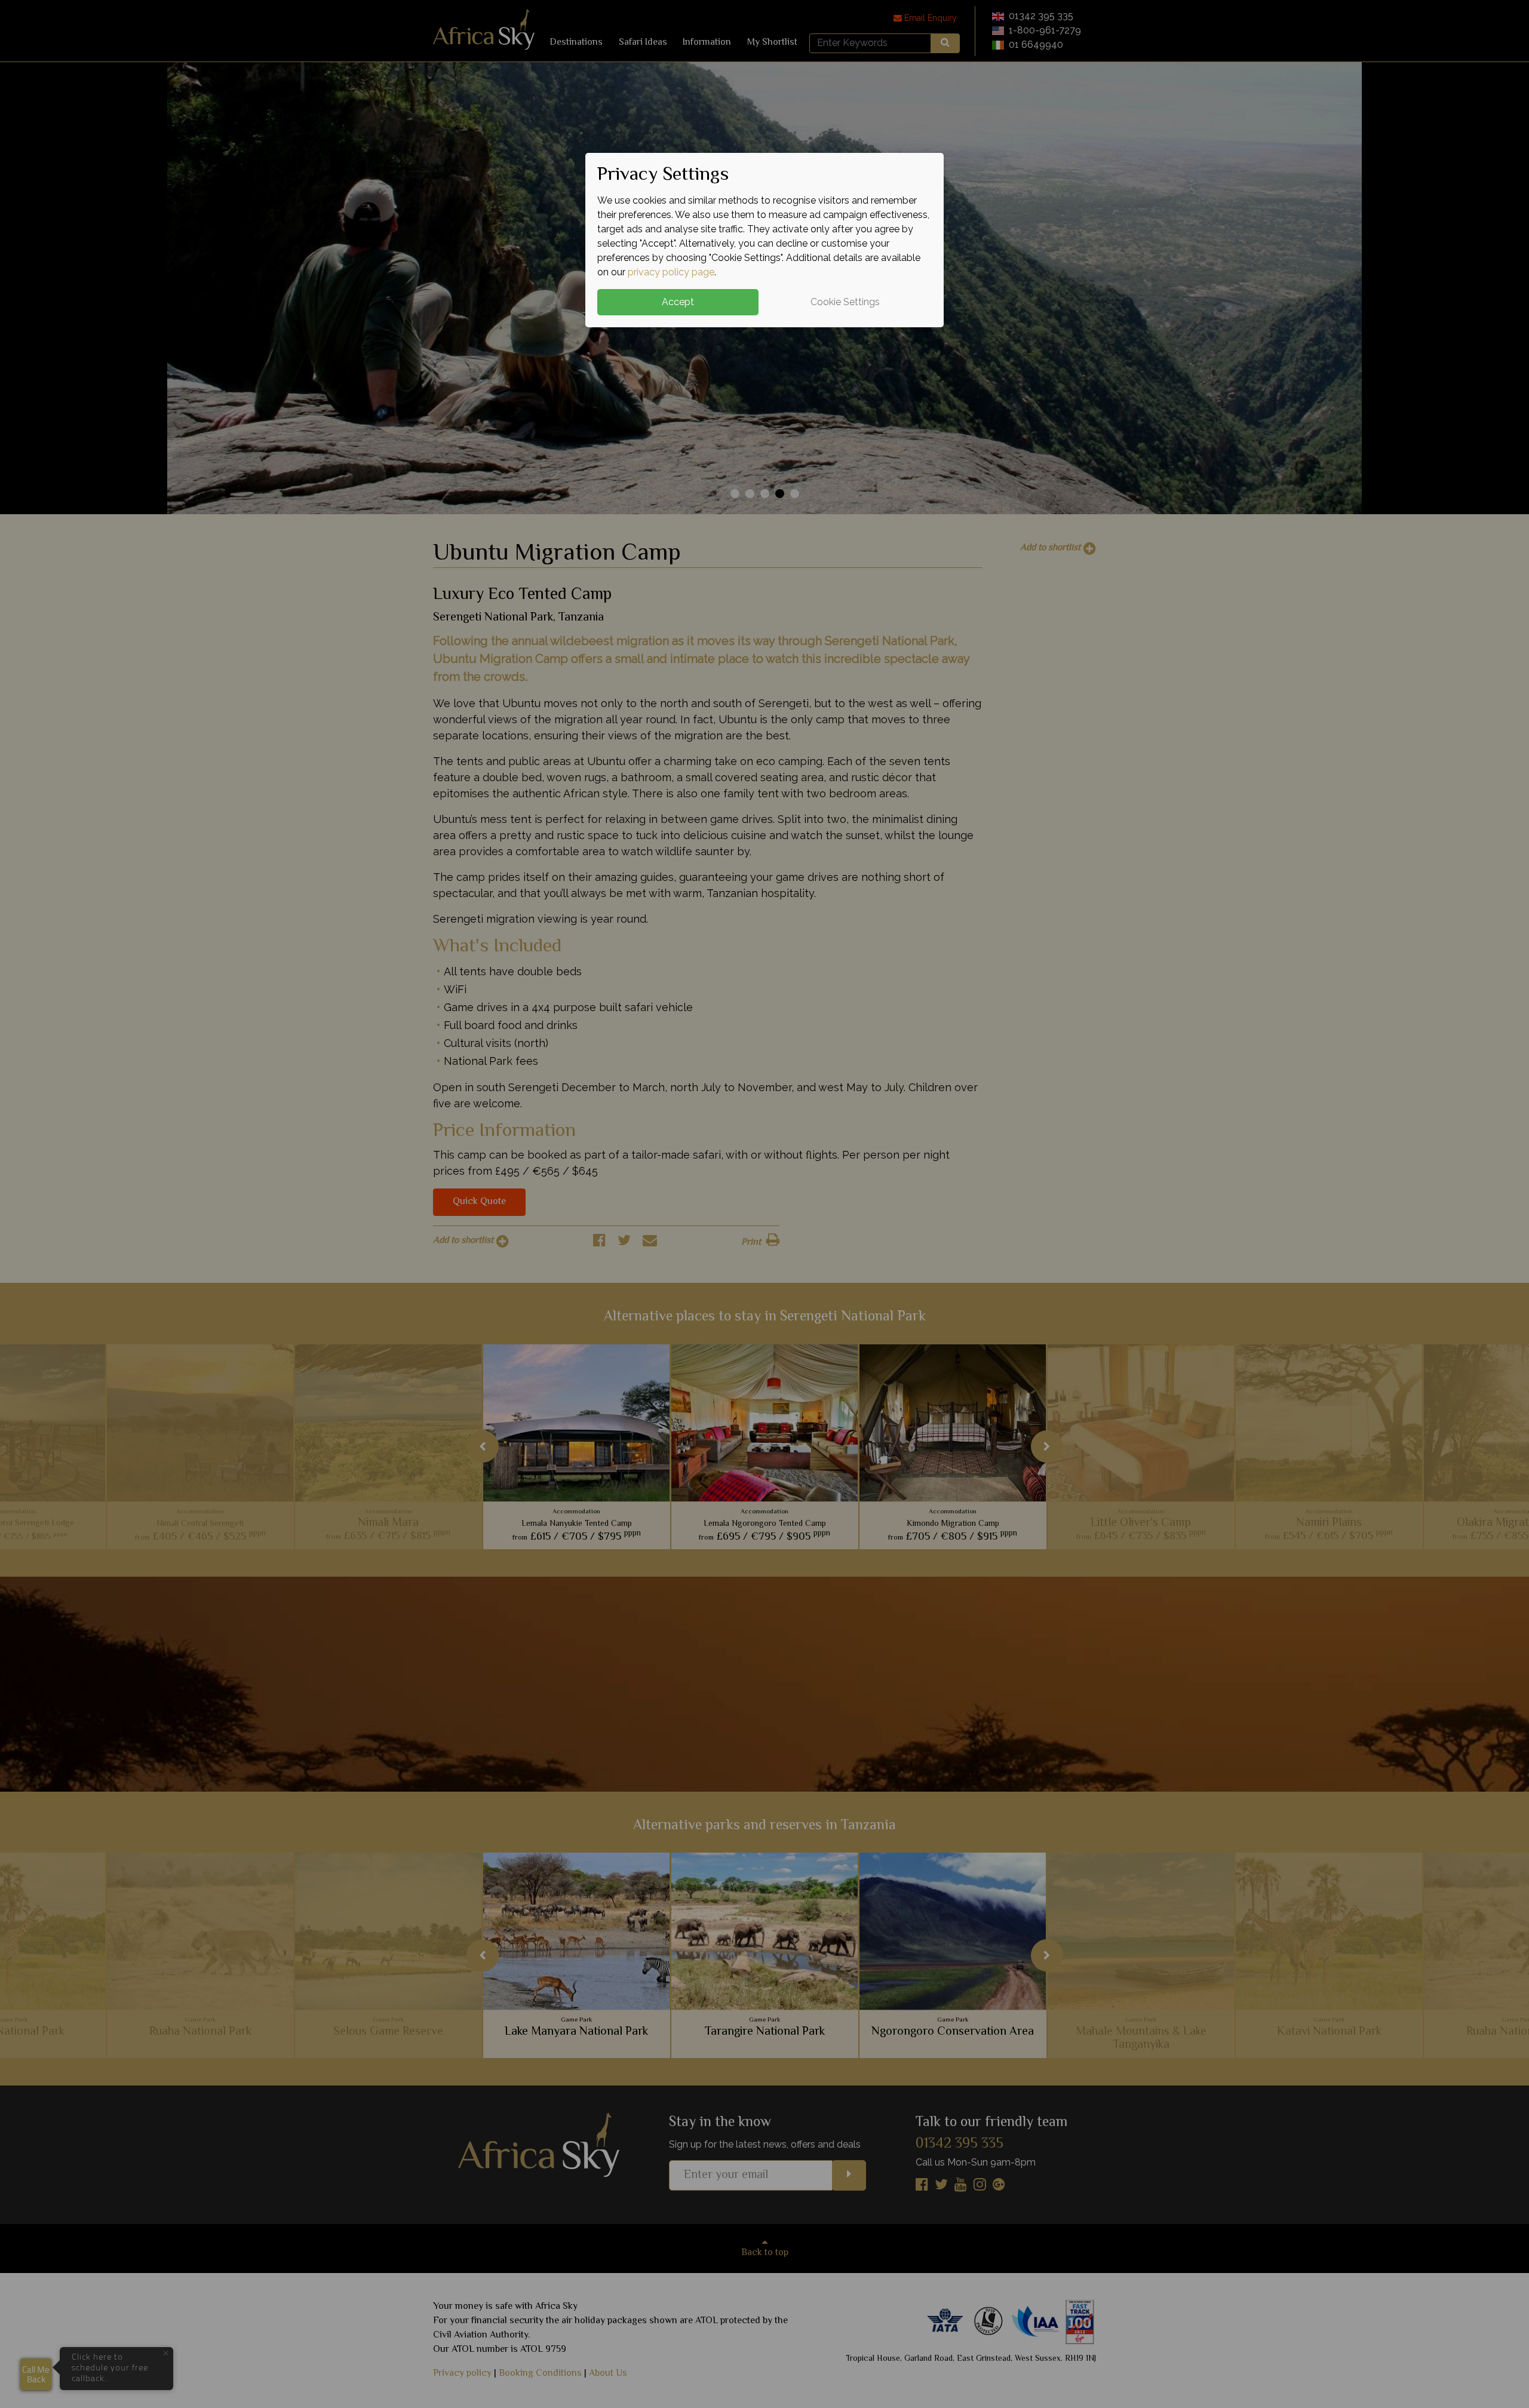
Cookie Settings (845, 302)
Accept (678, 302)
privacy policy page (671, 272)
